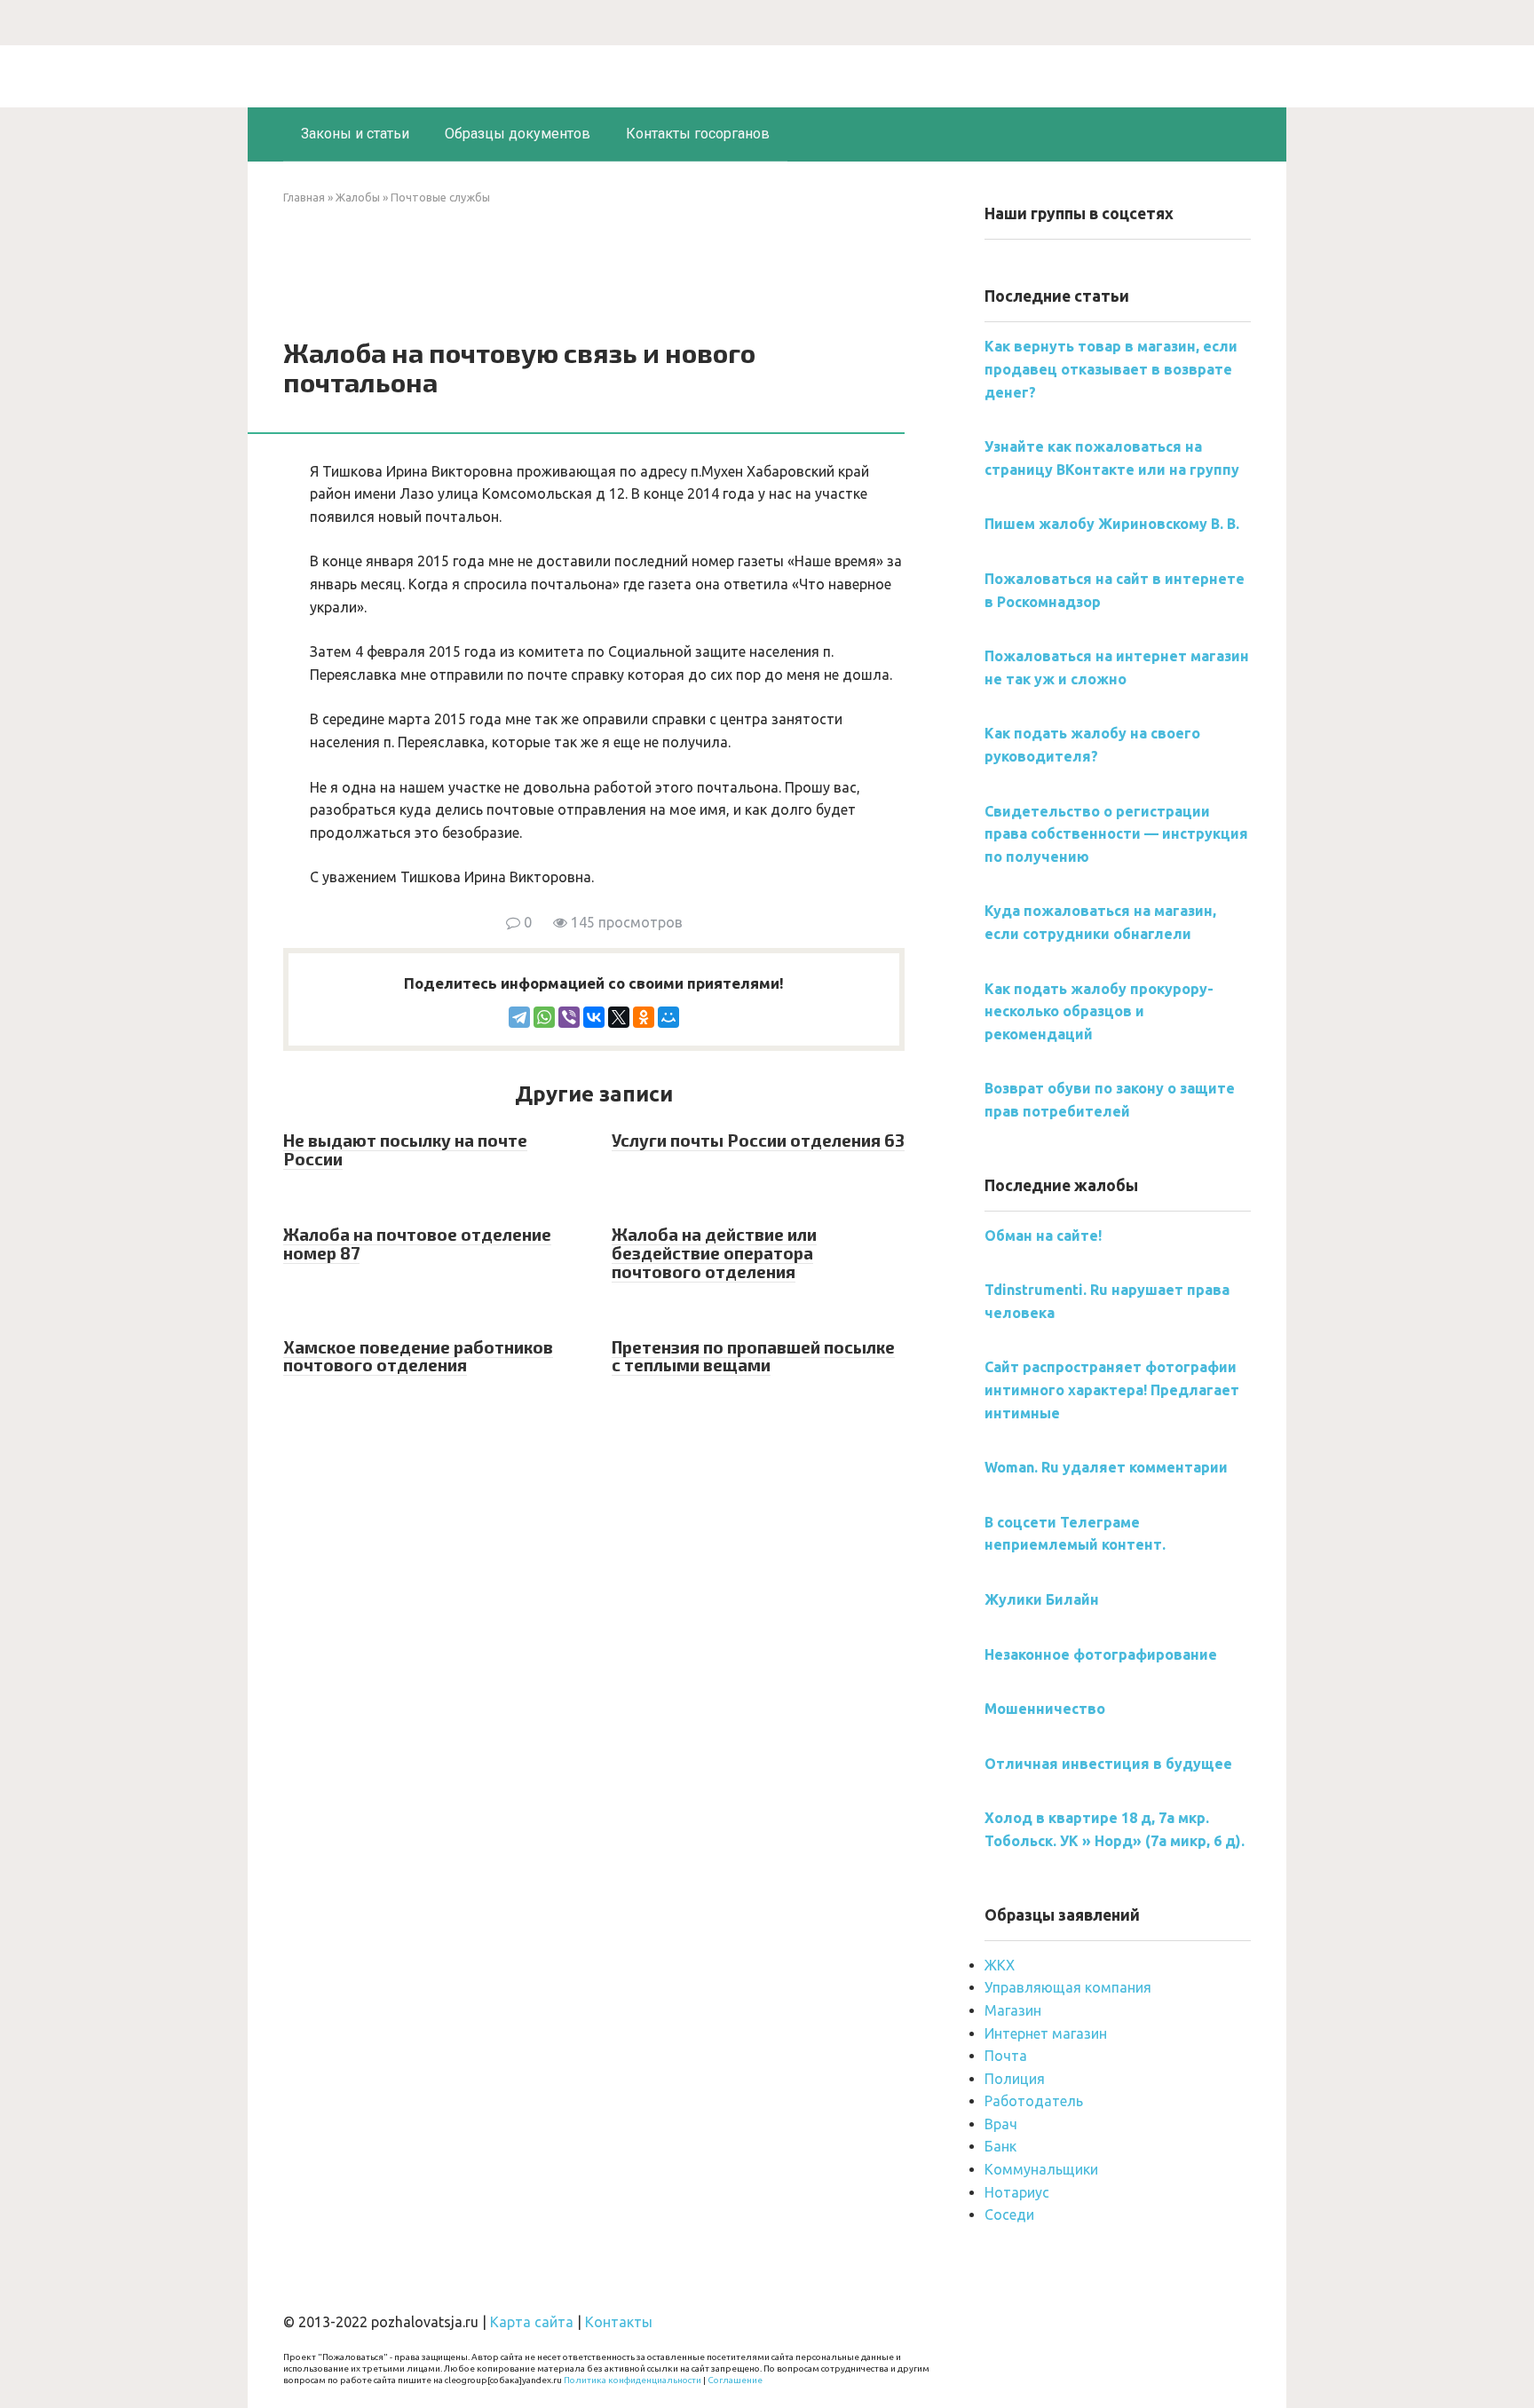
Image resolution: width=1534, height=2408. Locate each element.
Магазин (1013, 2010)
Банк (1000, 2146)
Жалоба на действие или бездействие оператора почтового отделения (714, 1253)
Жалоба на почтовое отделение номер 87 (417, 1243)
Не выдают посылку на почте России (405, 1149)
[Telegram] (519, 1017)
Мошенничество (1045, 1709)
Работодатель (1034, 2101)
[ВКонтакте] (594, 1017)
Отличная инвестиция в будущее (1108, 1764)
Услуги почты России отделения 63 (758, 1140)
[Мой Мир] (668, 1017)
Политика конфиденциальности (633, 2380)
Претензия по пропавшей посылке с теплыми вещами (753, 1356)
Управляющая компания (1068, 1987)
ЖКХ (1000, 1965)
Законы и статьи (355, 134)
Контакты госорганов (698, 134)
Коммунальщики (1041, 2169)
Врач (1001, 2124)
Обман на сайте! (1043, 1236)
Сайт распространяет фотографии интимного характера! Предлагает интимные (1112, 1390)
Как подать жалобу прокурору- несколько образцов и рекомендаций (1099, 1011)
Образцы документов (518, 134)
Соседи (1009, 2215)
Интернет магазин (1046, 2033)
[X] (619, 1017)
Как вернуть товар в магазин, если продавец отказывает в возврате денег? (1111, 369)
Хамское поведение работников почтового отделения (418, 1356)
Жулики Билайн (1042, 1599)
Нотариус (1017, 2192)
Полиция (1015, 2079)
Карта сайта (532, 2322)
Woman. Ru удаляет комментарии (1106, 1467)
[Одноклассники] (644, 1017)
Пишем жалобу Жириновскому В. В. (1112, 524)
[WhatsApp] (544, 1017)
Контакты (619, 2322)
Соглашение (735, 2380)
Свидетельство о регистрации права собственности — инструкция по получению (1116, 834)
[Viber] (569, 1017)
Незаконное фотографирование (1101, 1654)
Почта (1006, 2056)
